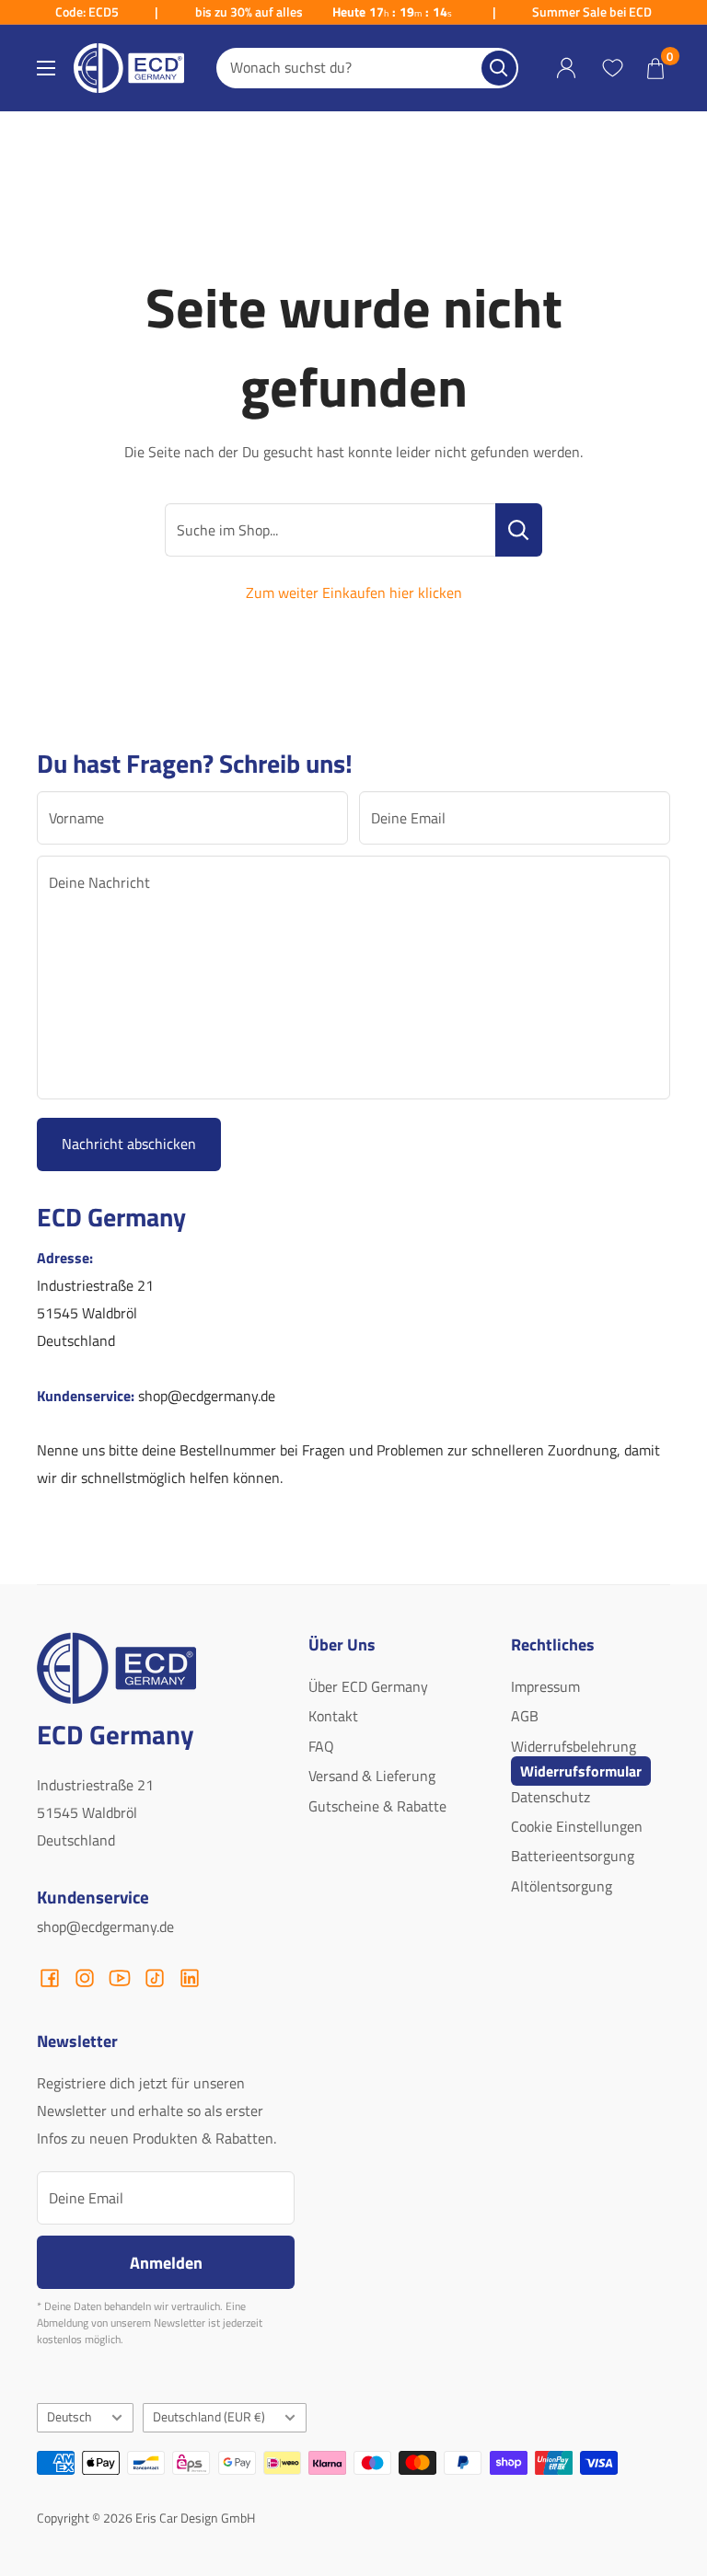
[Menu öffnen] (46, 68)
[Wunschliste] (612, 68)
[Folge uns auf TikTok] (155, 1978)
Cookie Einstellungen (577, 1826)
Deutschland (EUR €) (209, 2417)
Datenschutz (551, 1797)
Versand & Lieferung (372, 1776)
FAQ (321, 1746)
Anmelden (166, 2262)
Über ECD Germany (368, 1686)
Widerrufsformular (581, 1771)
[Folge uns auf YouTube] (120, 1978)
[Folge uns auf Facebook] (50, 1978)
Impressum (545, 1686)
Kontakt (333, 1716)
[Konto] (566, 69)
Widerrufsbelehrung (574, 1746)
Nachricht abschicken (129, 1144)
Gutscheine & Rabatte (377, 1806)
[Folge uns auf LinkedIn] (190, 1978)
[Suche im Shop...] (519, 530)
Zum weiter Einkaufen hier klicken (354, 592)
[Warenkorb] (655, 68)
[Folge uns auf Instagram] (85, 1978)
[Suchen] (499, 68)
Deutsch (70, 2417)
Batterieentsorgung (573, 1856)
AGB (525, 1716)
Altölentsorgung (562, 1886)
